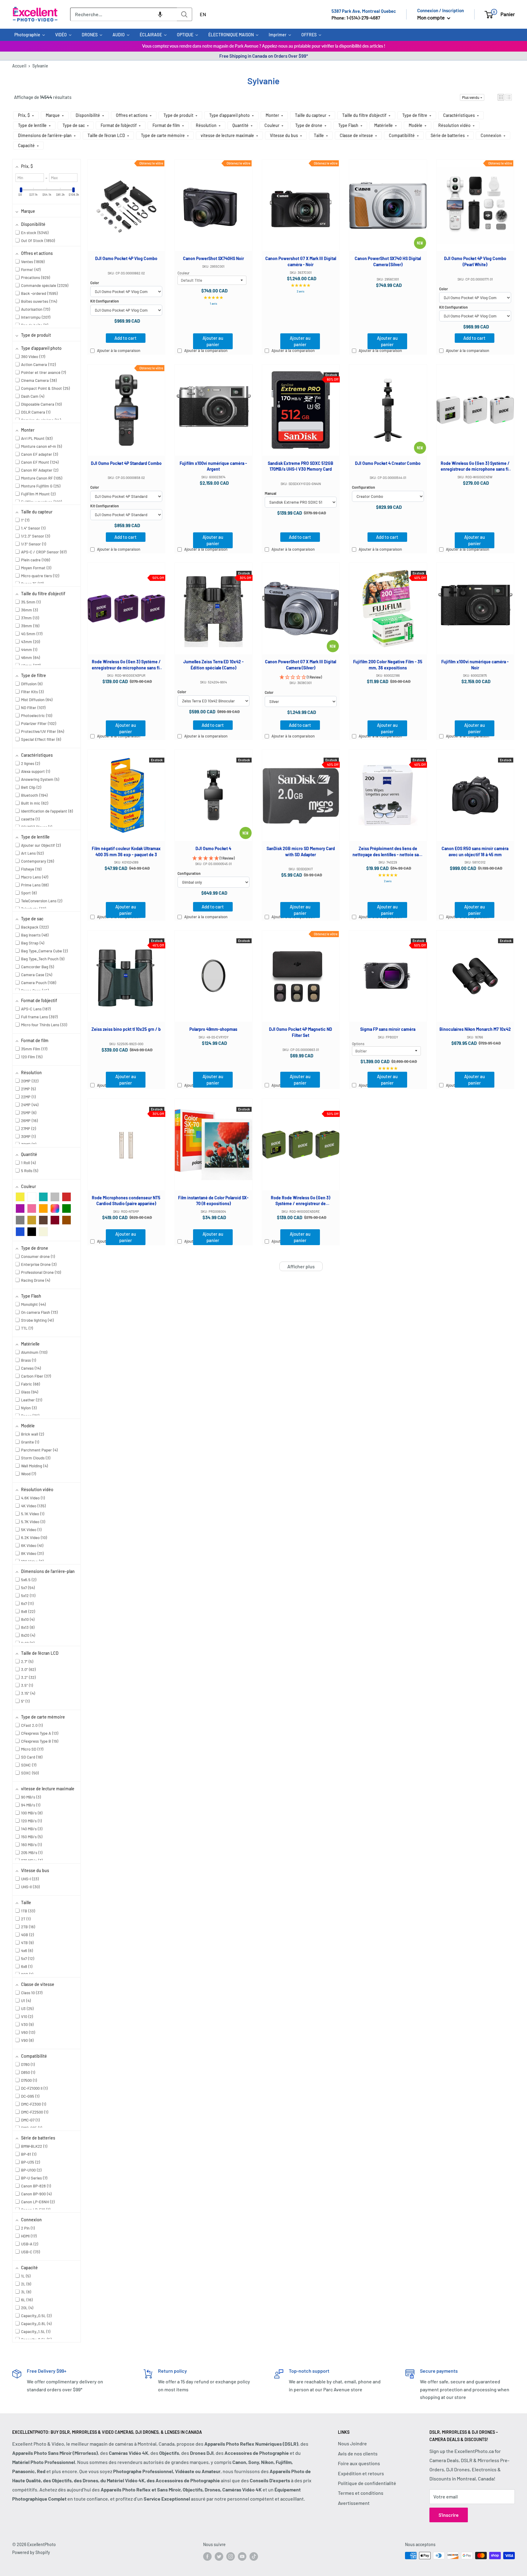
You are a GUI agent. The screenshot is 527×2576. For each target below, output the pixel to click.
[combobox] (124, 14)
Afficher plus (301, 1266)
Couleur (183, 273)
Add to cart (125, 338)
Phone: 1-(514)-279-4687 (356, 18)
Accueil (19, 66)
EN (203, 14)
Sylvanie (40, 66)
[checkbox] (20, 1197)
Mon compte (431, 17)
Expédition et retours (361, 2473)
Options (358, 1044)
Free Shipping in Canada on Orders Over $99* (264, 56)
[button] (160, 14)
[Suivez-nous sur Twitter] (219, 2556)
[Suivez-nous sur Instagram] (231, 2556)
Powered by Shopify (31, 2552)
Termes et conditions (361, 2493)
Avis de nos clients (358, 2453)
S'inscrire (449, 2515)
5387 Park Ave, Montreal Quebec (364, 11)
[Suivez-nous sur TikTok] (254, 2556)
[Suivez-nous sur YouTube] (242, 2556)
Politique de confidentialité (367, 2483)
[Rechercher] (185, 14)
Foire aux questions (359, 2463)
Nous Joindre (352, 2443)
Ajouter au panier (213, 341)
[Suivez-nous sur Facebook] (207, 2556)
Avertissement (354, 2503)
